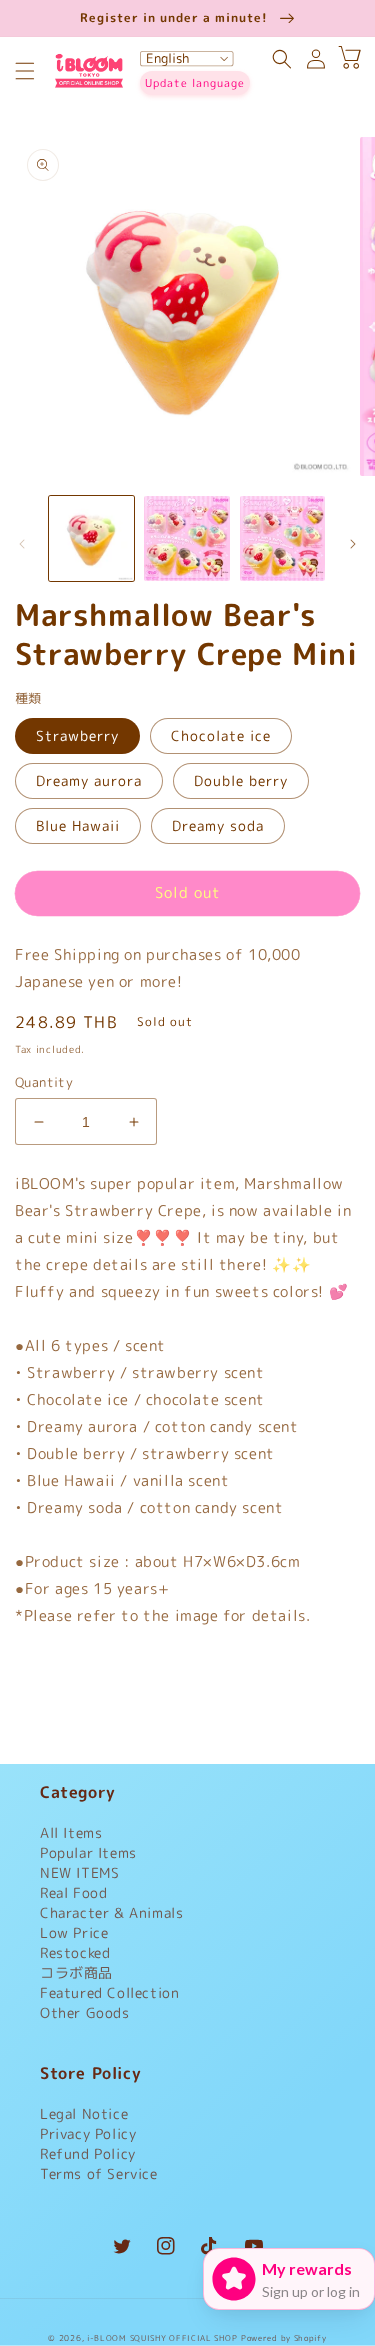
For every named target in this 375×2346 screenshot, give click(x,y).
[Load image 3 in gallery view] (282, 538)
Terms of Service (99, 2173)
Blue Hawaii (78, 825)
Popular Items (88, 1852)
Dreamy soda (218, 825)
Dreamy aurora (89, 780)
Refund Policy (88, 2153)
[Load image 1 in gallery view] (91, 538)
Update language (195, 83)
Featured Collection (109, 1992)
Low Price (74, 1932)
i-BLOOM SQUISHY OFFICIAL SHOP (162, 2338)
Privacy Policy (88, 2133)
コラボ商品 (76, 1972)
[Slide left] (22, 544)
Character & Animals (111, 1912)
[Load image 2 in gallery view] (186, 538)
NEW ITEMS (79, 1872)
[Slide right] (353, 544)
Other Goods (85, 2012)
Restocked (75, 1952)
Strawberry (77, 735)
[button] (25, 71)
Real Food (73, 1892)
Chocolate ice (221, 735)
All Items (71, 1832)
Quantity (44, 1082)
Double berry (241, 780)
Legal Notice (84, 2113)
